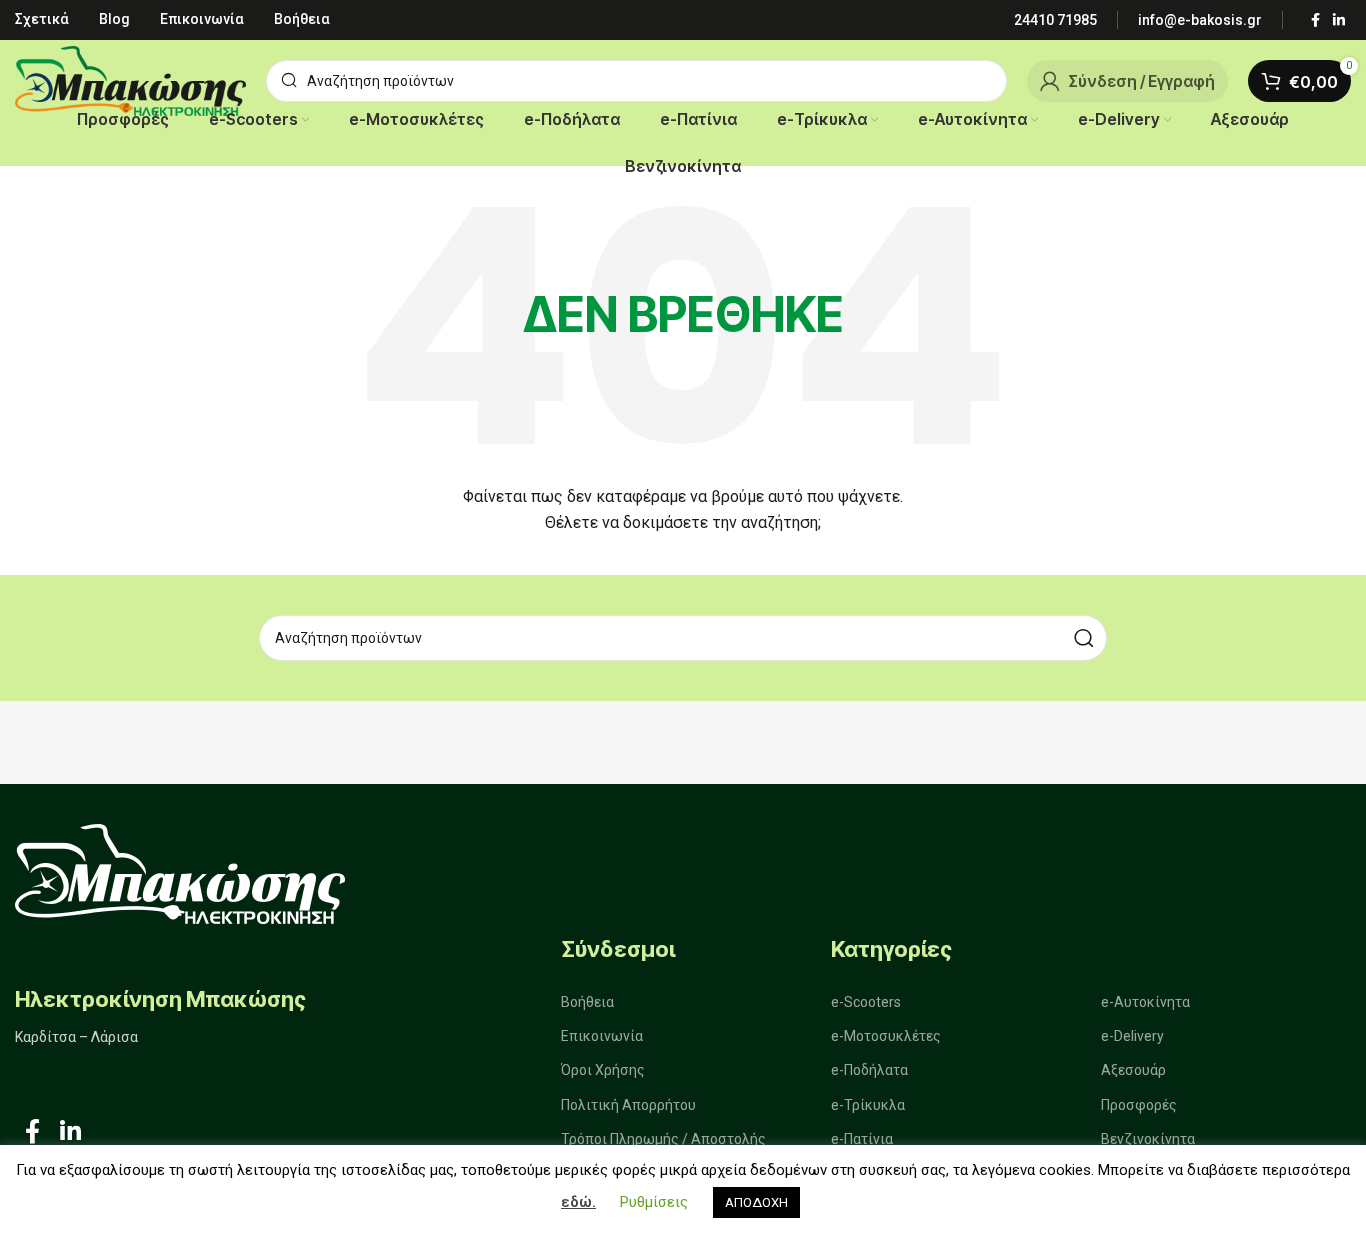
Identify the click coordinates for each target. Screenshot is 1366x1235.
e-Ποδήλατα (869, 1070)
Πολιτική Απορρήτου (628, 1105)
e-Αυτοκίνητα (1145, 1002)
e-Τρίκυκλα (868, 1105)
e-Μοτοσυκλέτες (886, 1036)
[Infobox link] (1055, 20)
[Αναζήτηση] (1084, 638)
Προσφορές (1139, 1105)
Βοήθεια (587, 1002)
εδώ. (578, 1202)
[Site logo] (130, 79)
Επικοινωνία (602, 1036)
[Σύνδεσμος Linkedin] (1339, 20)
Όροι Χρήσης (603, 1070)
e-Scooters (866, 1002)
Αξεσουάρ (1133, 1070)
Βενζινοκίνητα (1148, 1139)
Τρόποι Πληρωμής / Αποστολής (663, 1139)
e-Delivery (1132, 1036)
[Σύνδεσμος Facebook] (1315, 20)
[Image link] (180, 872)
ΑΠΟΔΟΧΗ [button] (756, 1202)
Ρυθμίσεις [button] (654, 1202)
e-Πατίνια (862, 1139)
